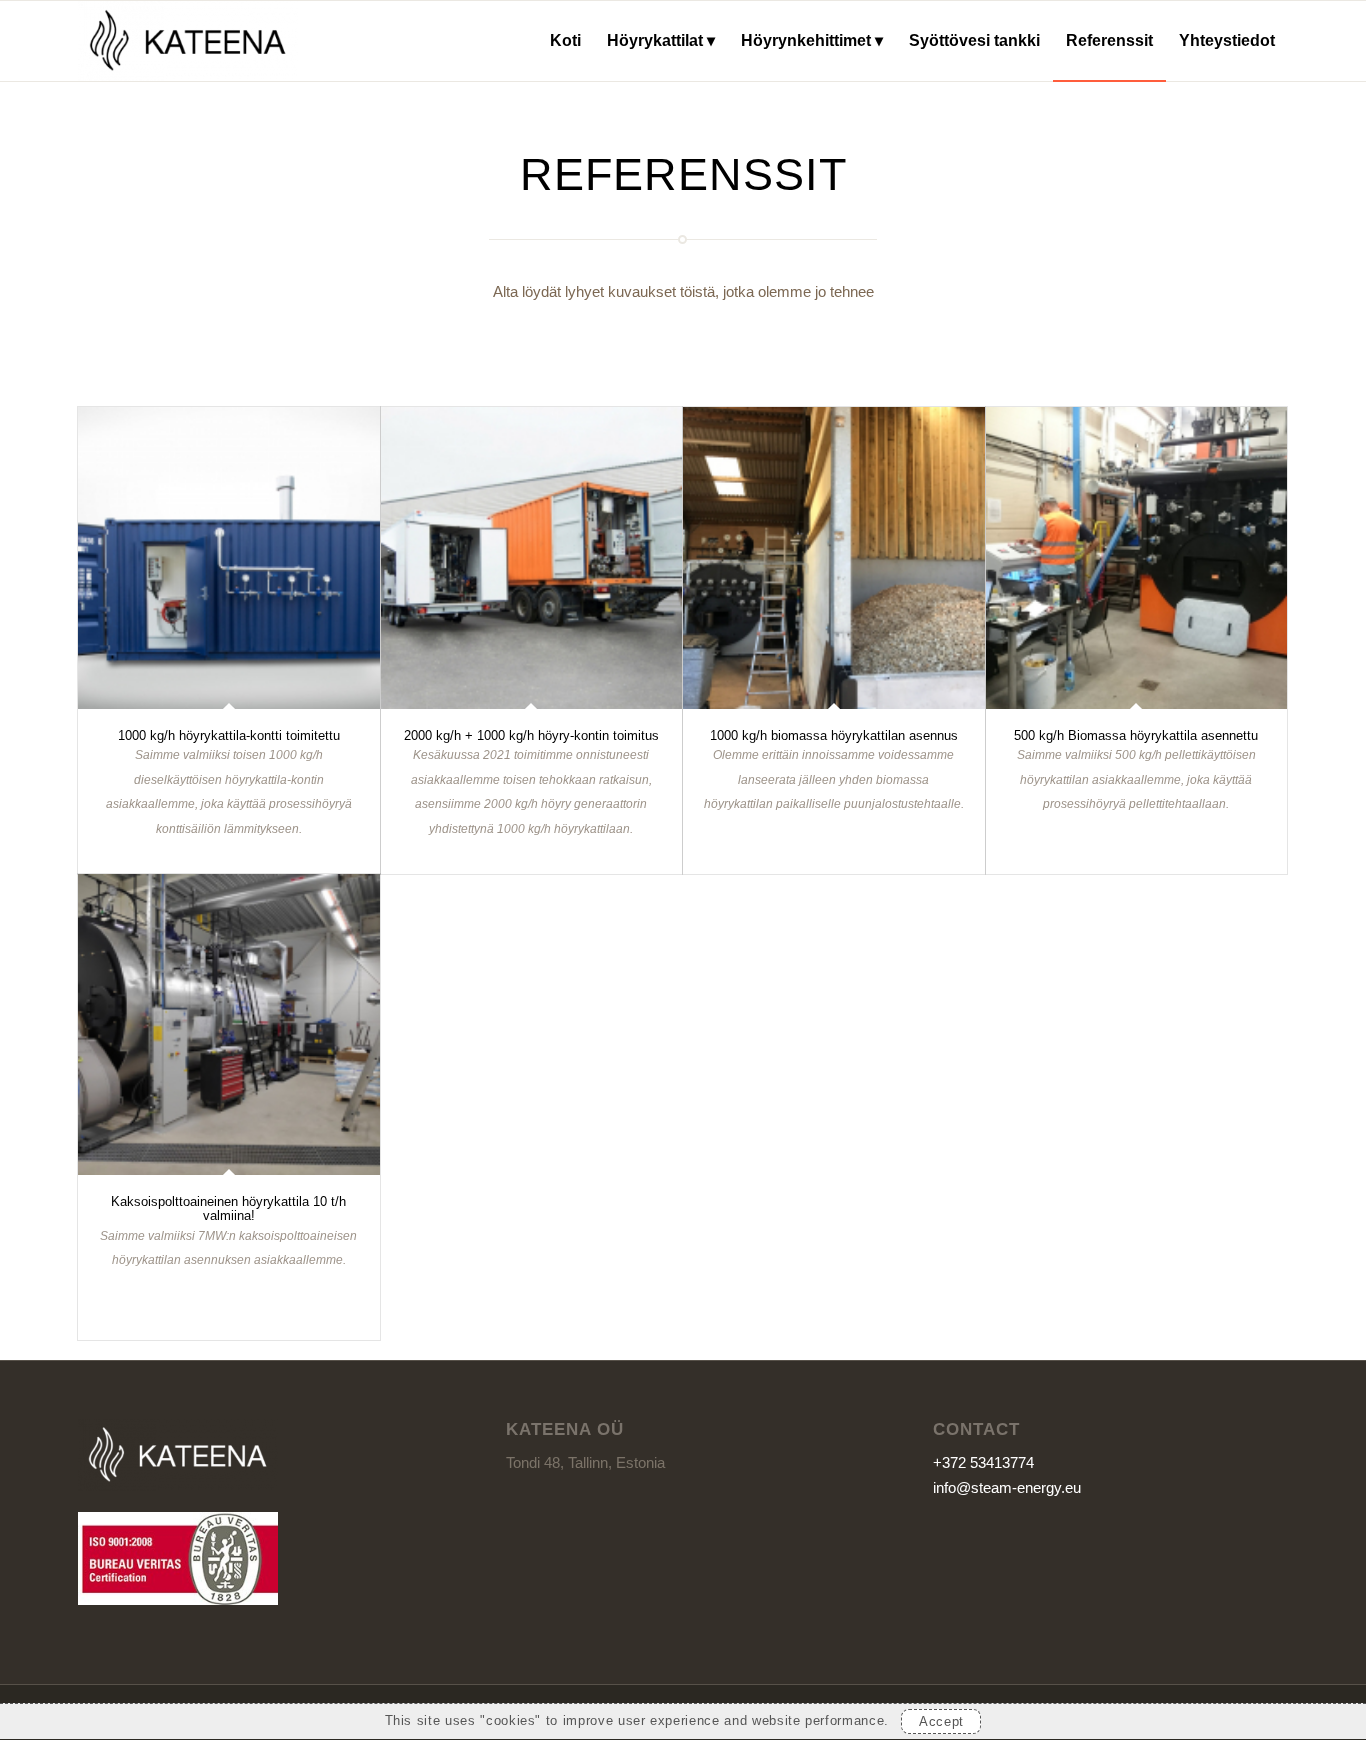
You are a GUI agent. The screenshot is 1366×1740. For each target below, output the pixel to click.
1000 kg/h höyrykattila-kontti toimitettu (229, 735)
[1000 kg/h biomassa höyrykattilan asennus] (834, 558)
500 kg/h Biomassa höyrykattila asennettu (1136, 735)
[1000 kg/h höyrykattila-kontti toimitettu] (229, 558)
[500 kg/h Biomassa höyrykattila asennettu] (1137, 558)
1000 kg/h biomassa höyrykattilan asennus (834, 735)
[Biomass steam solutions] (188, 41)
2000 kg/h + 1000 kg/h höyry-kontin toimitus (531, 735)
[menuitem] (565, 41)
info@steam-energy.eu (1007, 1487)
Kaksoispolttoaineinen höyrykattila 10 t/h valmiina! (228, 1208)
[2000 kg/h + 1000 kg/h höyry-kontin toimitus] (532, 558)
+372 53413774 (983, 1462)
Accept (941, 1722)
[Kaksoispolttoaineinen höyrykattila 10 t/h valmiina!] (229, 1025)
